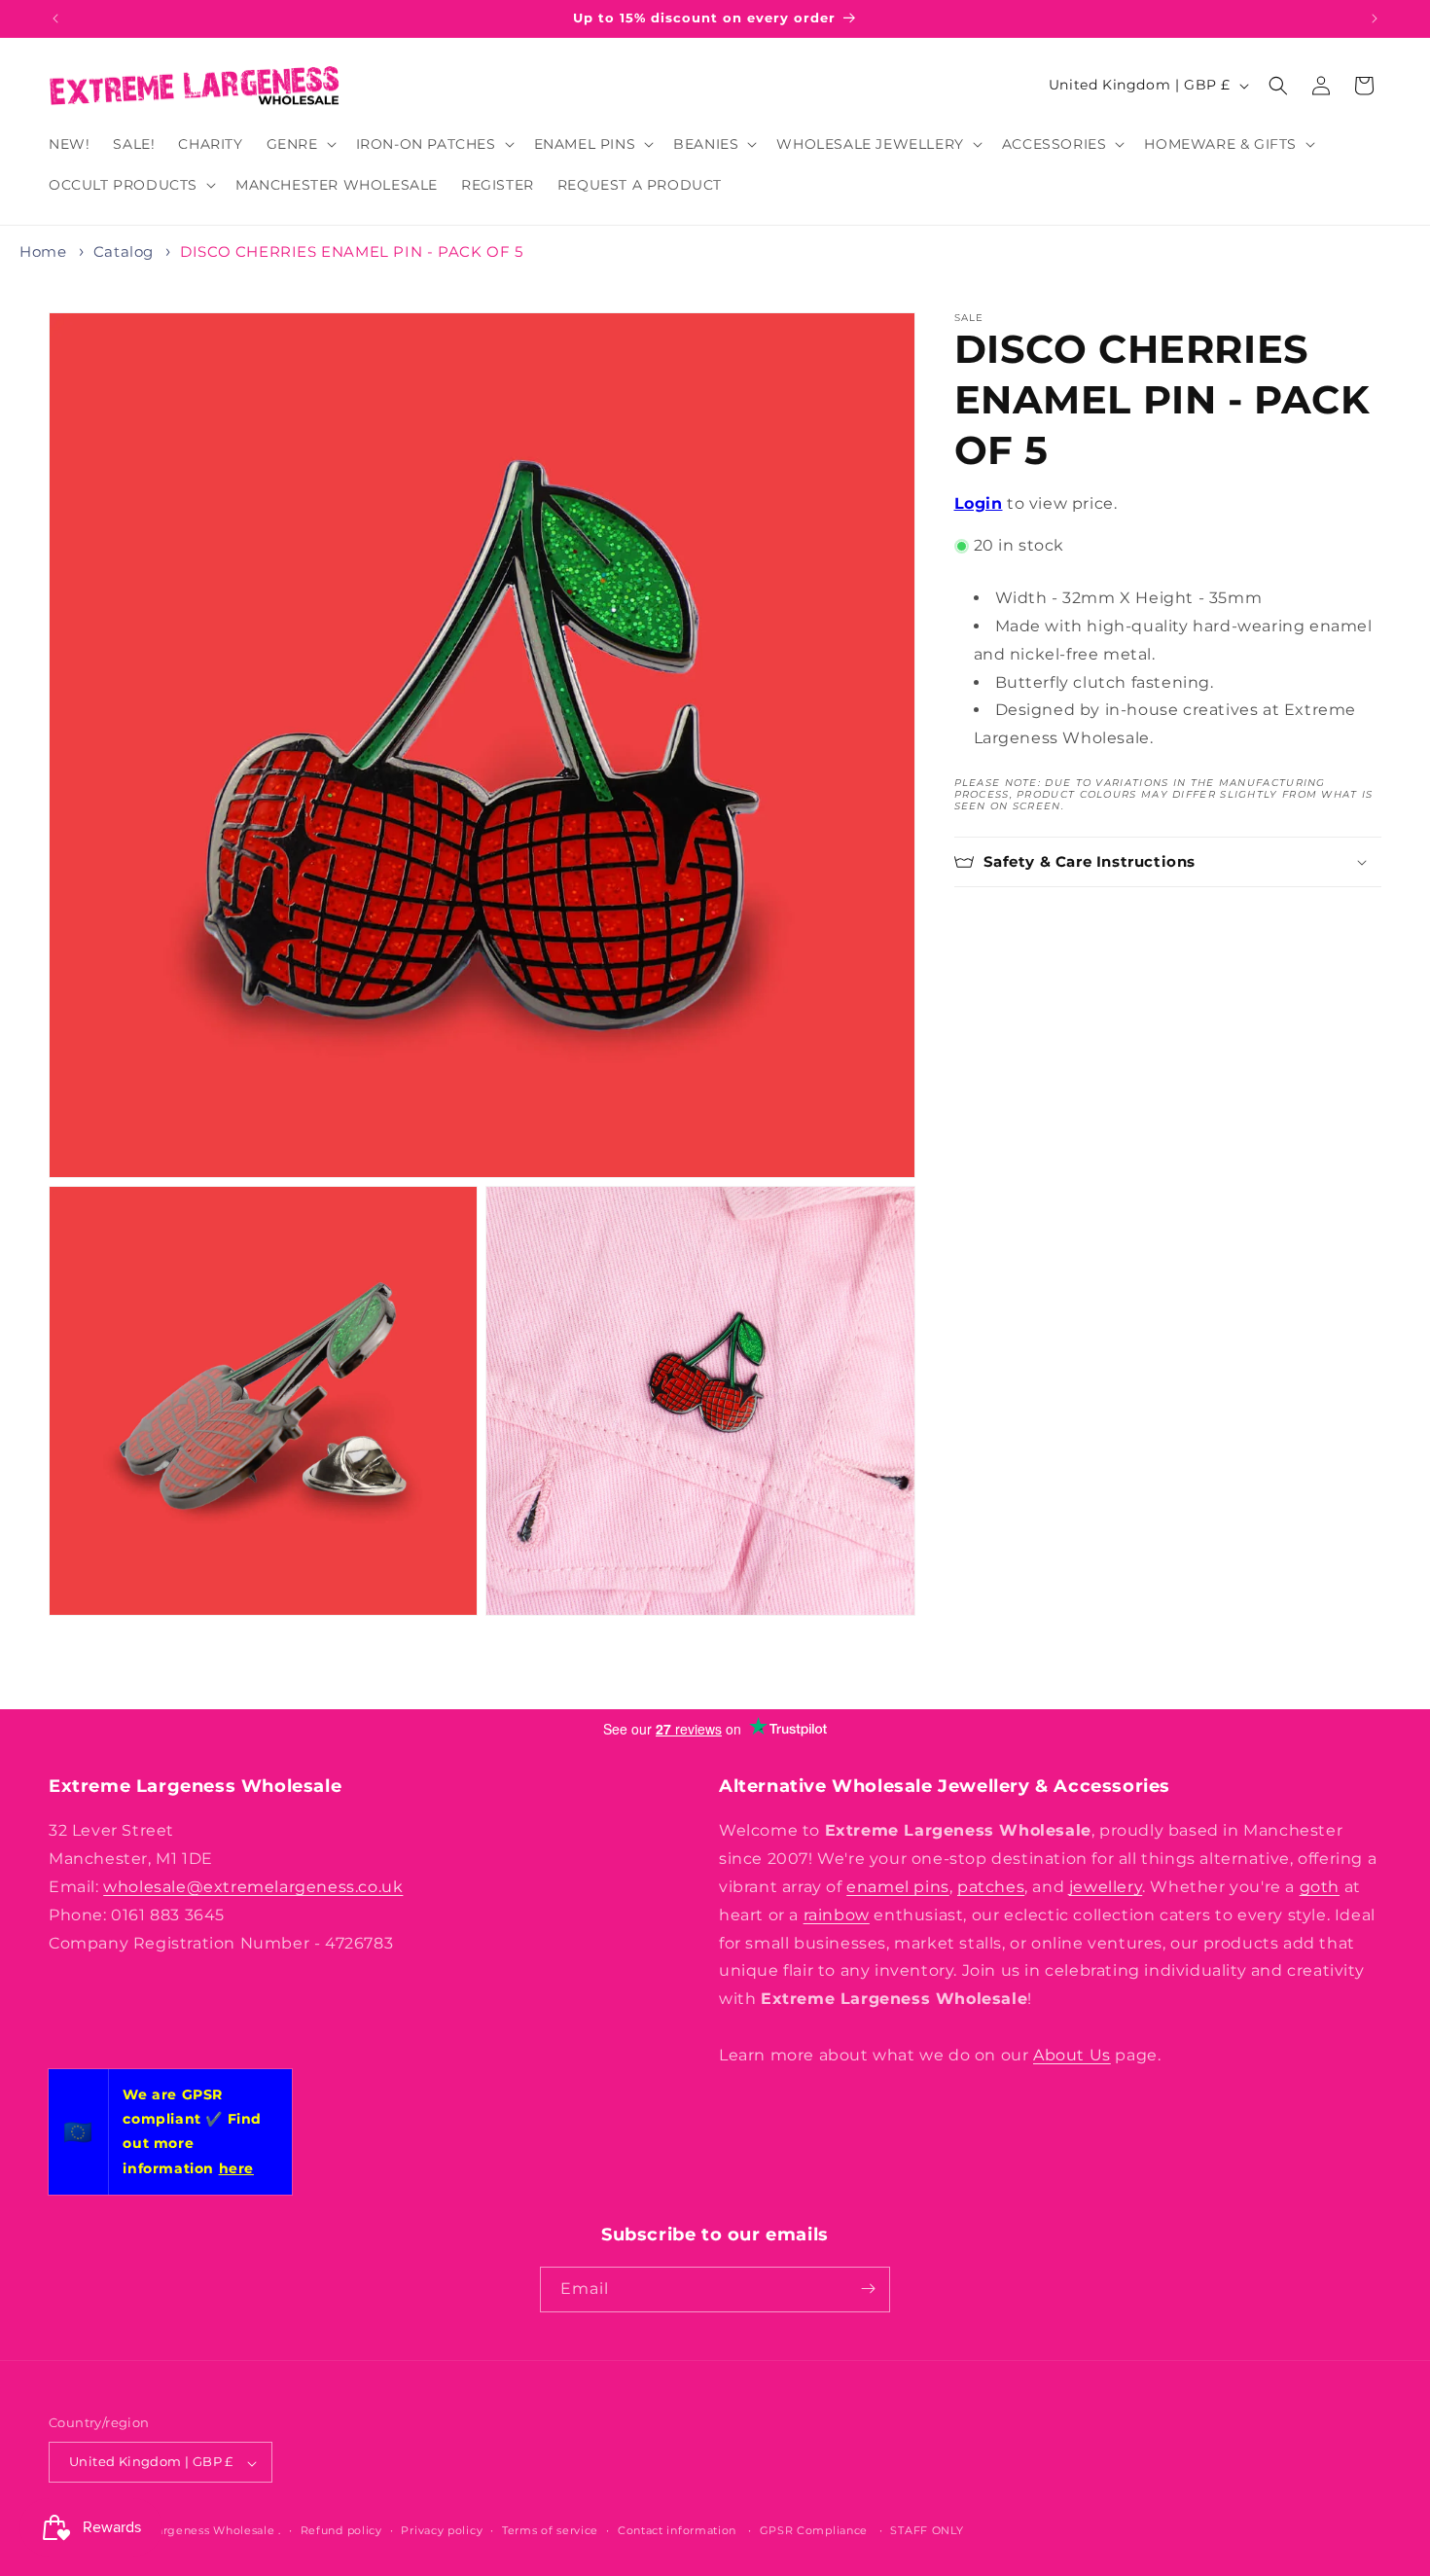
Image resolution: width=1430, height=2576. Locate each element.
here (236, 2168)
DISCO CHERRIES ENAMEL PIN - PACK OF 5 (351, 251)
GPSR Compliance (814, 2531)
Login (979, 503)
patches (991, 1887)
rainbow (837, 1914)
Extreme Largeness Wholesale (186, 2531)
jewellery (1106, 1887)
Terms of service (550, 2531)
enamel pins (898, 1887)
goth (1320, 1887)
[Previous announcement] (55, 18)
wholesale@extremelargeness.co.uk (253, 1887)
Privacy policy (442, 2531)
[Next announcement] (1375, 18)
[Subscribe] (868, 2289)
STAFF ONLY (927, 2531)
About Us (1072, 2054)
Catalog (124, 251)
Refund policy (341, 2531)
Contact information (677, 2531)
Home (43, 251)
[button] (300, 144)
